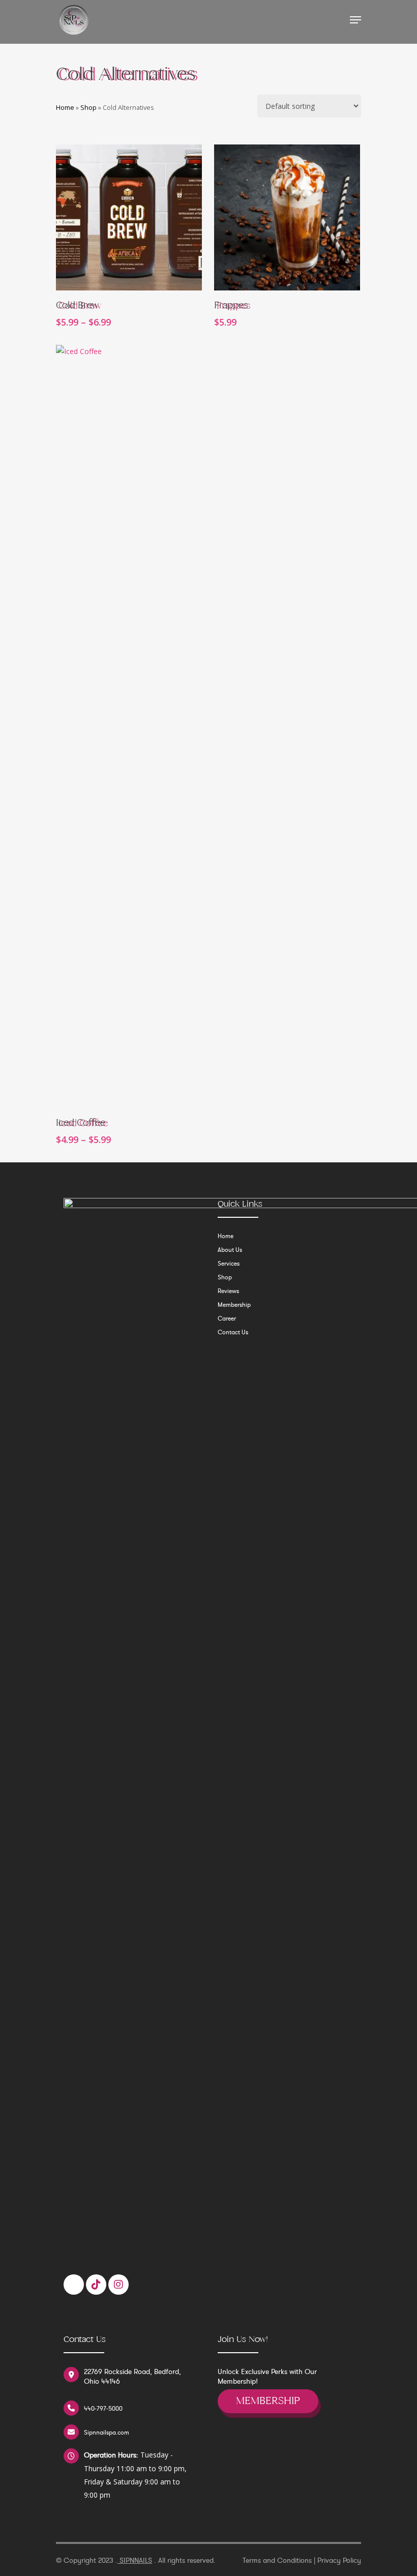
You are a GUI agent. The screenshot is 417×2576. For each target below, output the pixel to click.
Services (229, 1264)
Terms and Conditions (277, 2560)
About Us (230, 1250)
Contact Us (233, 1332)
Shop (88, 107)
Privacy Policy (339, 2560)
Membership (234, 1305)
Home (65, 107)
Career (227, 1319)
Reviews (228, 1291)
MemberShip (268, 2401)
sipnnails (135, 2560)
